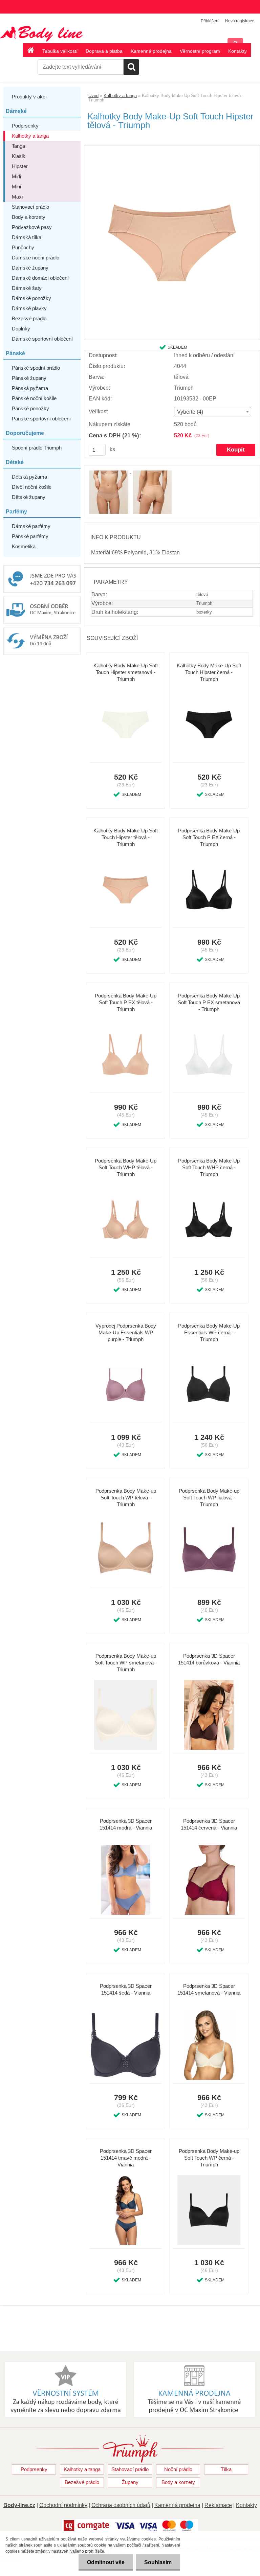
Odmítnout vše (106, 2562)
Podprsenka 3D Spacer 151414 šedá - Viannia (126, 1989)
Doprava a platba (104, 51)
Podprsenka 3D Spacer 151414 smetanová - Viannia (209, 1989)
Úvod (93, 96)
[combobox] (213, 412)
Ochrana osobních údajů (121, 2505)
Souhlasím (158, 2562)
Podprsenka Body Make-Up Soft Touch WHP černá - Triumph (209, 1167)
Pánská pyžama (30, 388)
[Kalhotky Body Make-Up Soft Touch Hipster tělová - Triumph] (172, 148)
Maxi (17, 197)
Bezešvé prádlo (29, 318)
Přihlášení (210, 21)
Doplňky (21, 329)
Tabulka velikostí (60, 51)
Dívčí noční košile (32, 487)
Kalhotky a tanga (30, 136)
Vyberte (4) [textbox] (190, 412)
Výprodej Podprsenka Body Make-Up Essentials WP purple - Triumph (126, 1332)
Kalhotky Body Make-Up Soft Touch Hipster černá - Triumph (209, 672)
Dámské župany (30, 268)
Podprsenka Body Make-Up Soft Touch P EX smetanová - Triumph (209, 1002)
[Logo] (47, 34)
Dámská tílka (27, 237)
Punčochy (23, 247)
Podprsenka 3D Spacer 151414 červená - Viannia (209, 1824)
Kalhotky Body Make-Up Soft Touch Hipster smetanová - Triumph (126, 672)
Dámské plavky (29, 308)
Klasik (19, 156)
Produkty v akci (29, 97)
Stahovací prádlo (30, 207)
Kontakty (237, 51)
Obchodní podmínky (63, 2505)
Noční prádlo (178, 2469)
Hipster (20, 166)
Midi (16, 176)
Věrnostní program (200, 51)
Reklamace (218, 2505)
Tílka (226, 2469)
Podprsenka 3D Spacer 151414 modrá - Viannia (126, 1824)
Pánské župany (29, 378)
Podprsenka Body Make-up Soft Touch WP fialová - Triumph (209, 1498)
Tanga (18, 146)
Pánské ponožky (30, 408)
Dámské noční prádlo (36, 258)
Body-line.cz (19, 2505)
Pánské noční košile (34, 398)
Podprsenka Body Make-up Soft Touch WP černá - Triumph (209, 2158)
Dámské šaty (27, 288)
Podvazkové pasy (32, 227)
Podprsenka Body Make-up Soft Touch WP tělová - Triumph (126, 1498)
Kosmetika (24, 546)
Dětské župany (29, 497)
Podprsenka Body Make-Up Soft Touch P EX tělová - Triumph (126, 1002)
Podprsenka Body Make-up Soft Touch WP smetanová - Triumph (126, 1663)
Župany (130, 2482)
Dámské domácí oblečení (40, 278)
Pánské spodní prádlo (36, 368)
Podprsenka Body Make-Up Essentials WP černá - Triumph (209, 1332)
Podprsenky (25, 126)
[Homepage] (31, 51)
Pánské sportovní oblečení (41, 419)
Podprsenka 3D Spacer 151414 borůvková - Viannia (209, 1659)
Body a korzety (29, 217)
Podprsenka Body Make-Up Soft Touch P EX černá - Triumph (209, 837)
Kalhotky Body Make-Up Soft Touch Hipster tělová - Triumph (126, 837)
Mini (16, 187)
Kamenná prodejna (151, 51)
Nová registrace (240, 21)
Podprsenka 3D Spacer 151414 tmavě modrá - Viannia (126, 2158)
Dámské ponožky (31, 298)
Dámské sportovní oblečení (42, 339)
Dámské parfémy (31, 526)
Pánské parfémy (30, 536)
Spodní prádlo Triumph (37, 448)
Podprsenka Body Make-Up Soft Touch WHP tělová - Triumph (126, 1167)
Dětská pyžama (29, 477)
